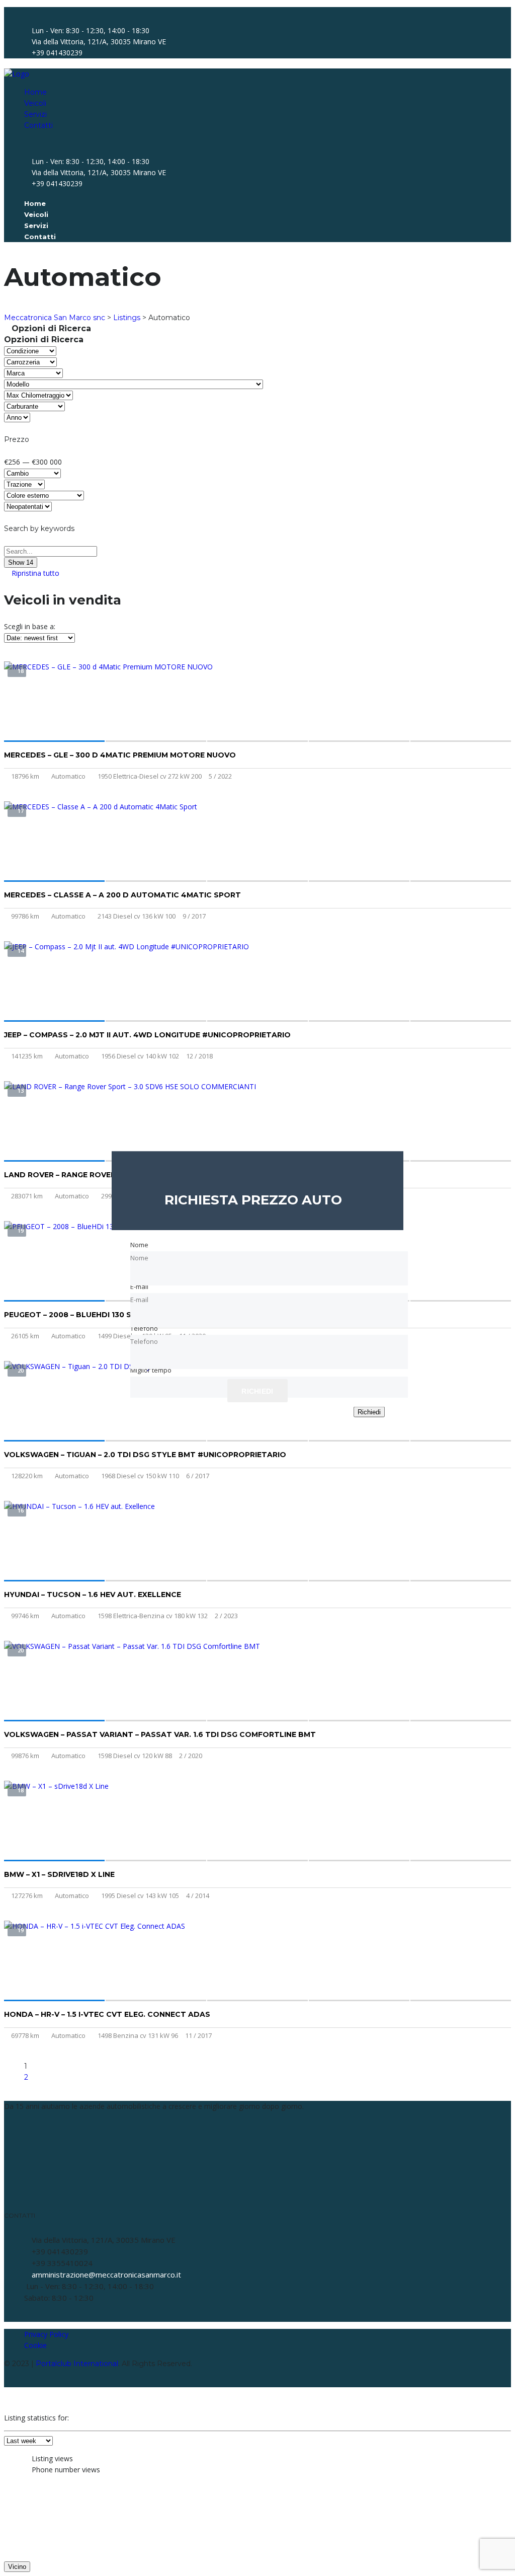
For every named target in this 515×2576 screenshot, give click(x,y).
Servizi (35, 114)
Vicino (17, 2567)
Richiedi (369, 1412)
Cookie (35, 2345)
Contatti (38, 125)
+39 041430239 (57, 53)
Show (21, 562)
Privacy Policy (46, 2334)
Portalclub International (77, 2364)
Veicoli (35, 103)
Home (35, 92)
